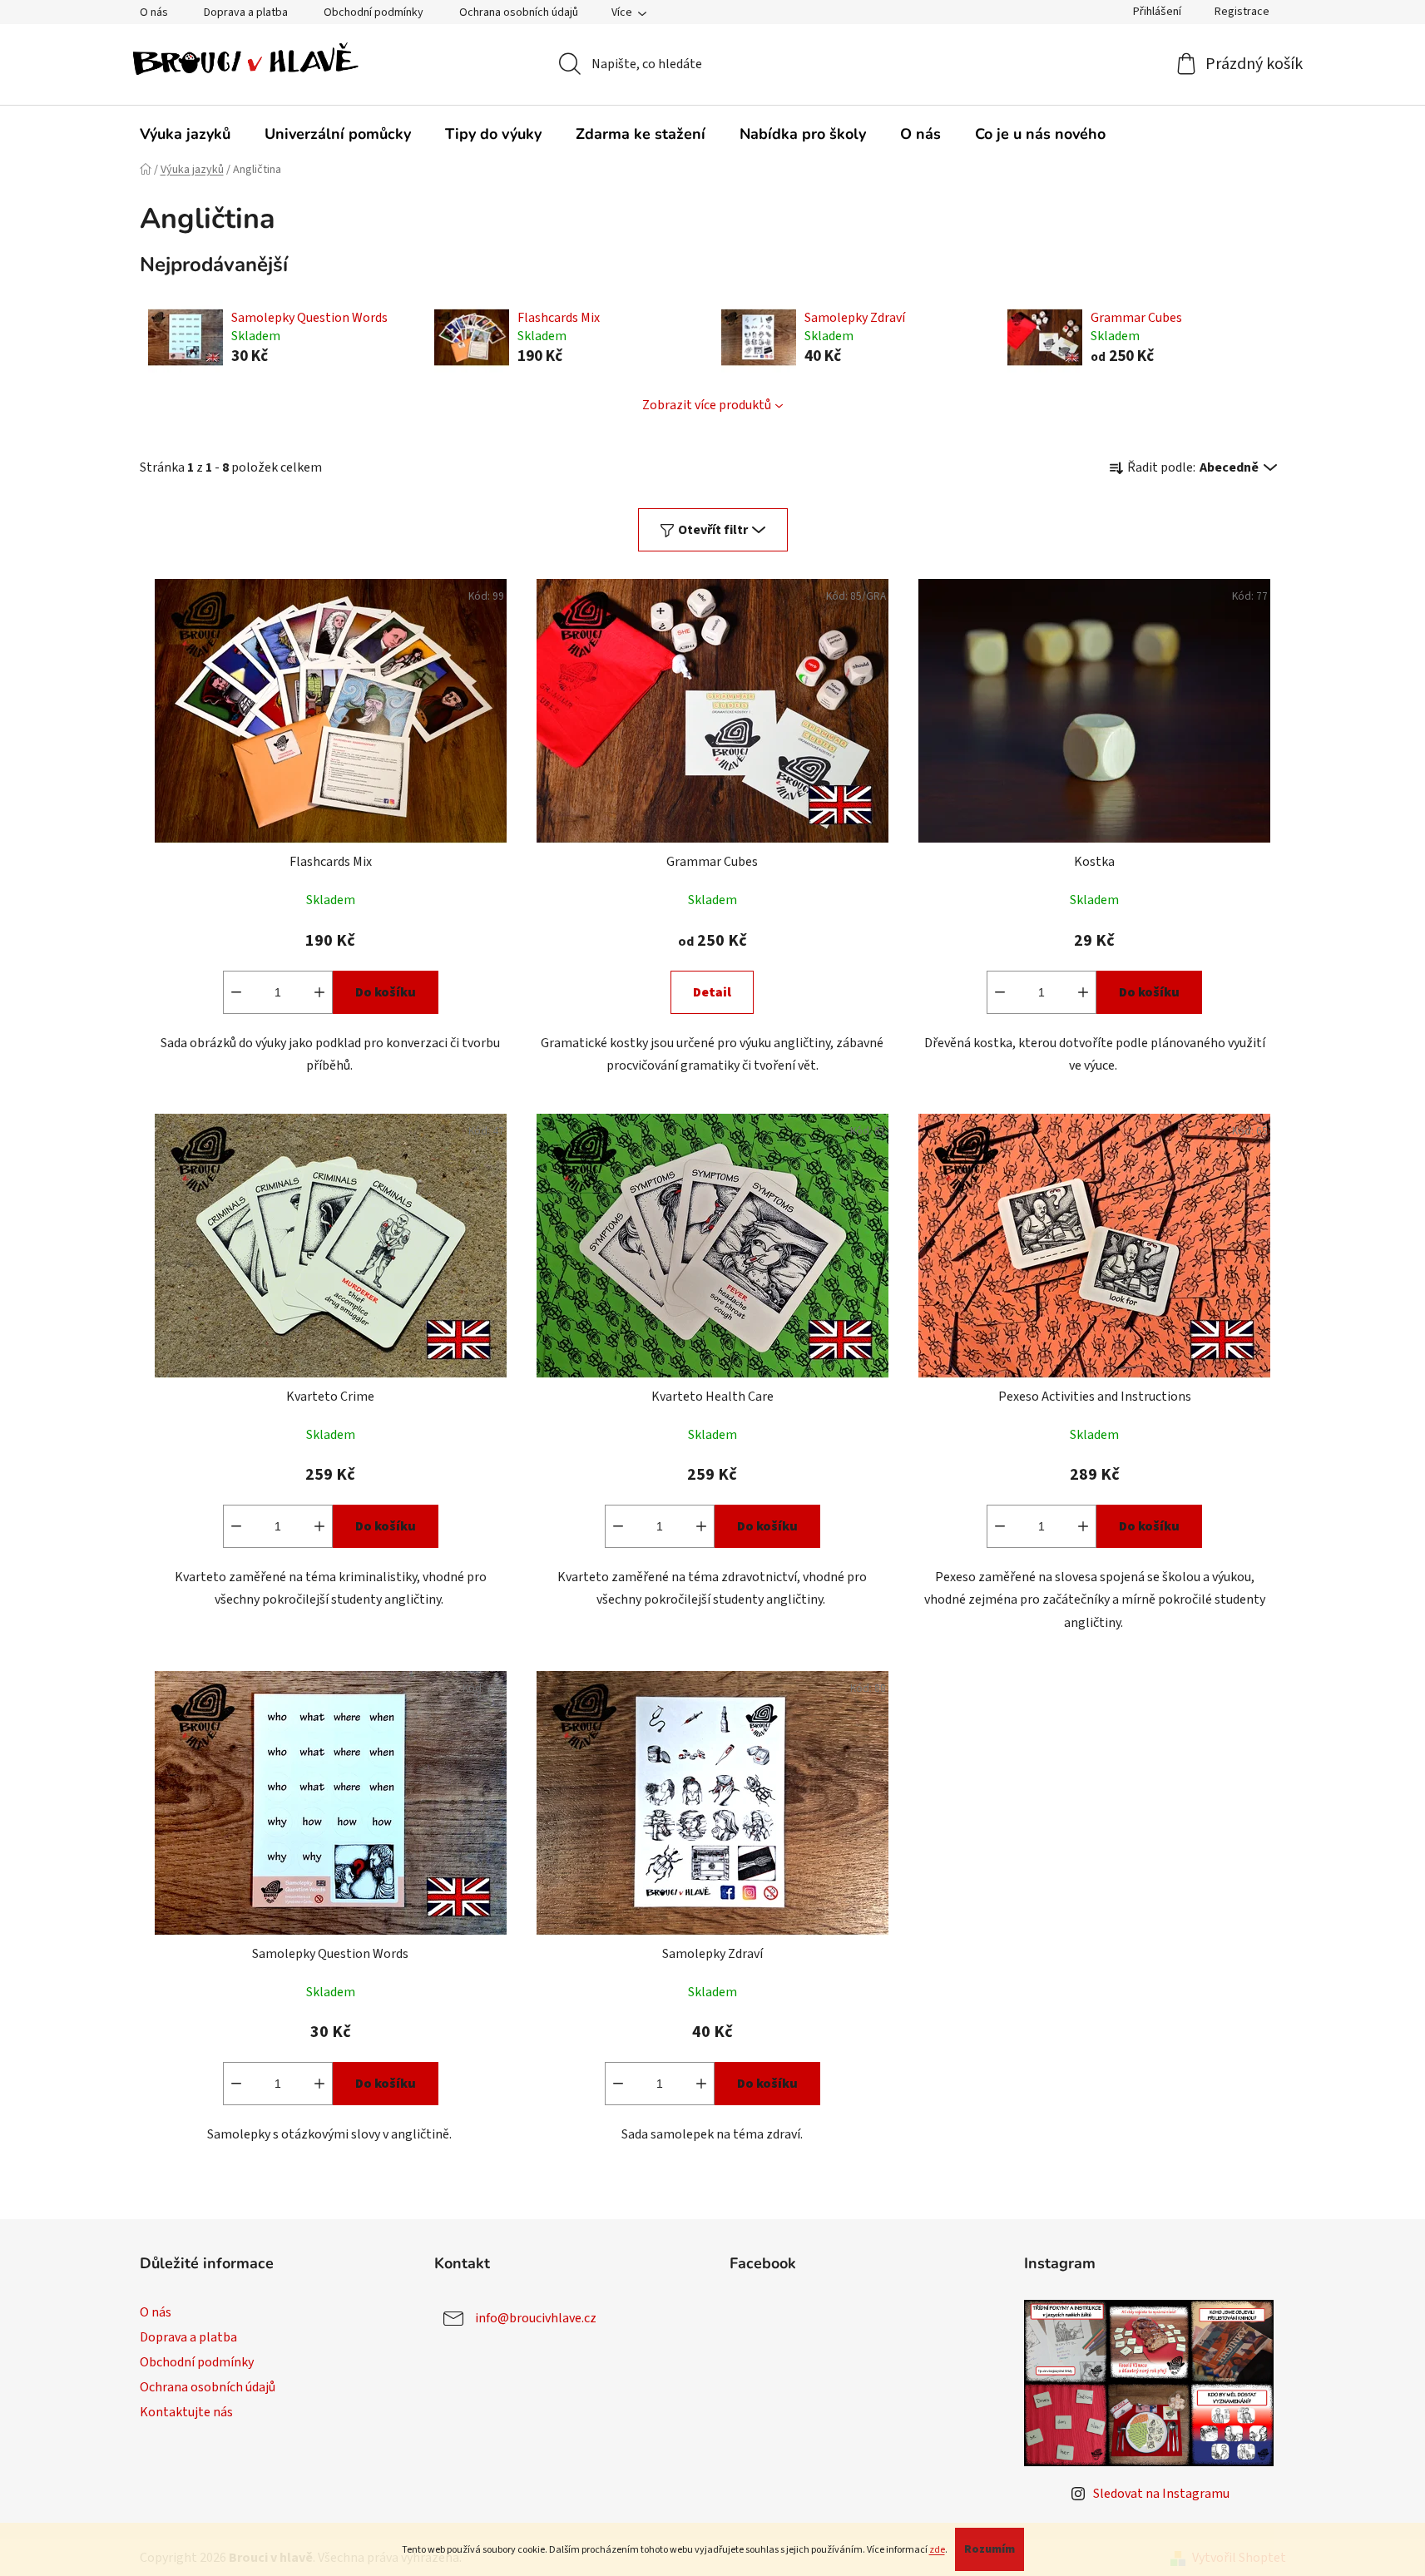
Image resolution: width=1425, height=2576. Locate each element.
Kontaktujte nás (186, 2412)
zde (937, 2550)
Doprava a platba (246, 12)
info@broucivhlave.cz (536, 2318)
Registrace (1242, 12)
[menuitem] (185, 134)
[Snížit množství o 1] (236, 992)
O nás (154, 12)
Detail (712, 992)
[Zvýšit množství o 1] (319, 992)
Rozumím (990, 2549)
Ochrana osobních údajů (519, 12)
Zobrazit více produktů (707, 405)
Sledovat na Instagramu (1161, 2494)
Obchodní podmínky (374, 12)
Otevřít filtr (713, 530)
